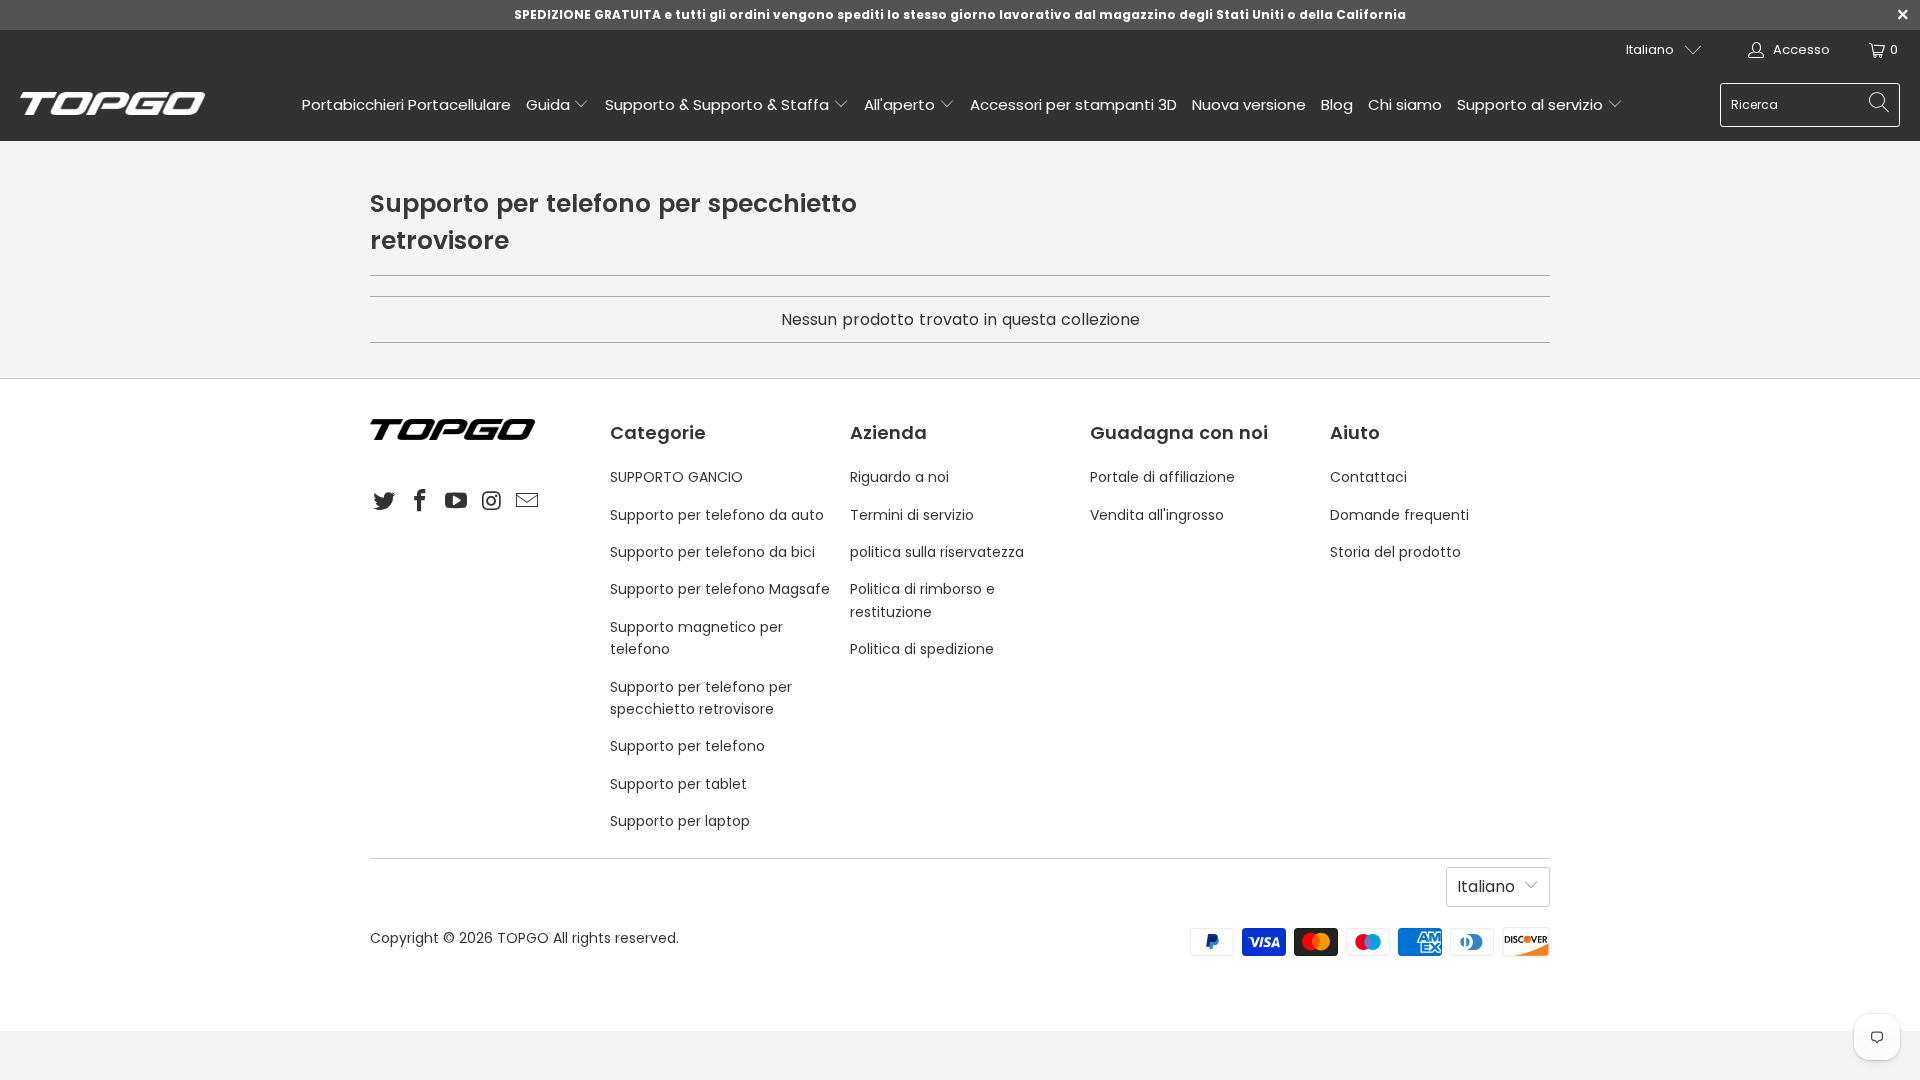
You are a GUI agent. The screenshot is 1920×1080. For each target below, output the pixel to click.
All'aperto (901, 104)
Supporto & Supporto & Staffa (719, 104)
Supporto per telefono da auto (717, 515)
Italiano (1650, 49)
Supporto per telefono (687, 746)
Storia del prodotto (1395, 552)
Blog (1337, 104)
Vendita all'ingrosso (1157, 515)
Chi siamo (1405, 104)
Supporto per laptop (680, 821)
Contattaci (1368, 477)
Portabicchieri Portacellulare (406, 104)
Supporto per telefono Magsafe (720, 589)
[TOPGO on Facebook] (421, 502)
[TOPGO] (112, 105)
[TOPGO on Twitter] (385, 502)
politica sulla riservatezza (937, 552)
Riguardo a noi (899, 477)
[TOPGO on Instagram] (492, 502)
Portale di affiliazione (1162, 477)
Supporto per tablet (678, 784)
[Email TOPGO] (528, 502)
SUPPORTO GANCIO (676, 477)
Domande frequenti (1399, 515)
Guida (550, 104)
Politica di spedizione (922, 649)
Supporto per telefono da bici (712, 552)
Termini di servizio (912, 515)
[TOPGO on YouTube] (456, 502)
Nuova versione (1249, 104)
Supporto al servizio (1532, 104)
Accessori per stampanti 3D (1073, 104)
